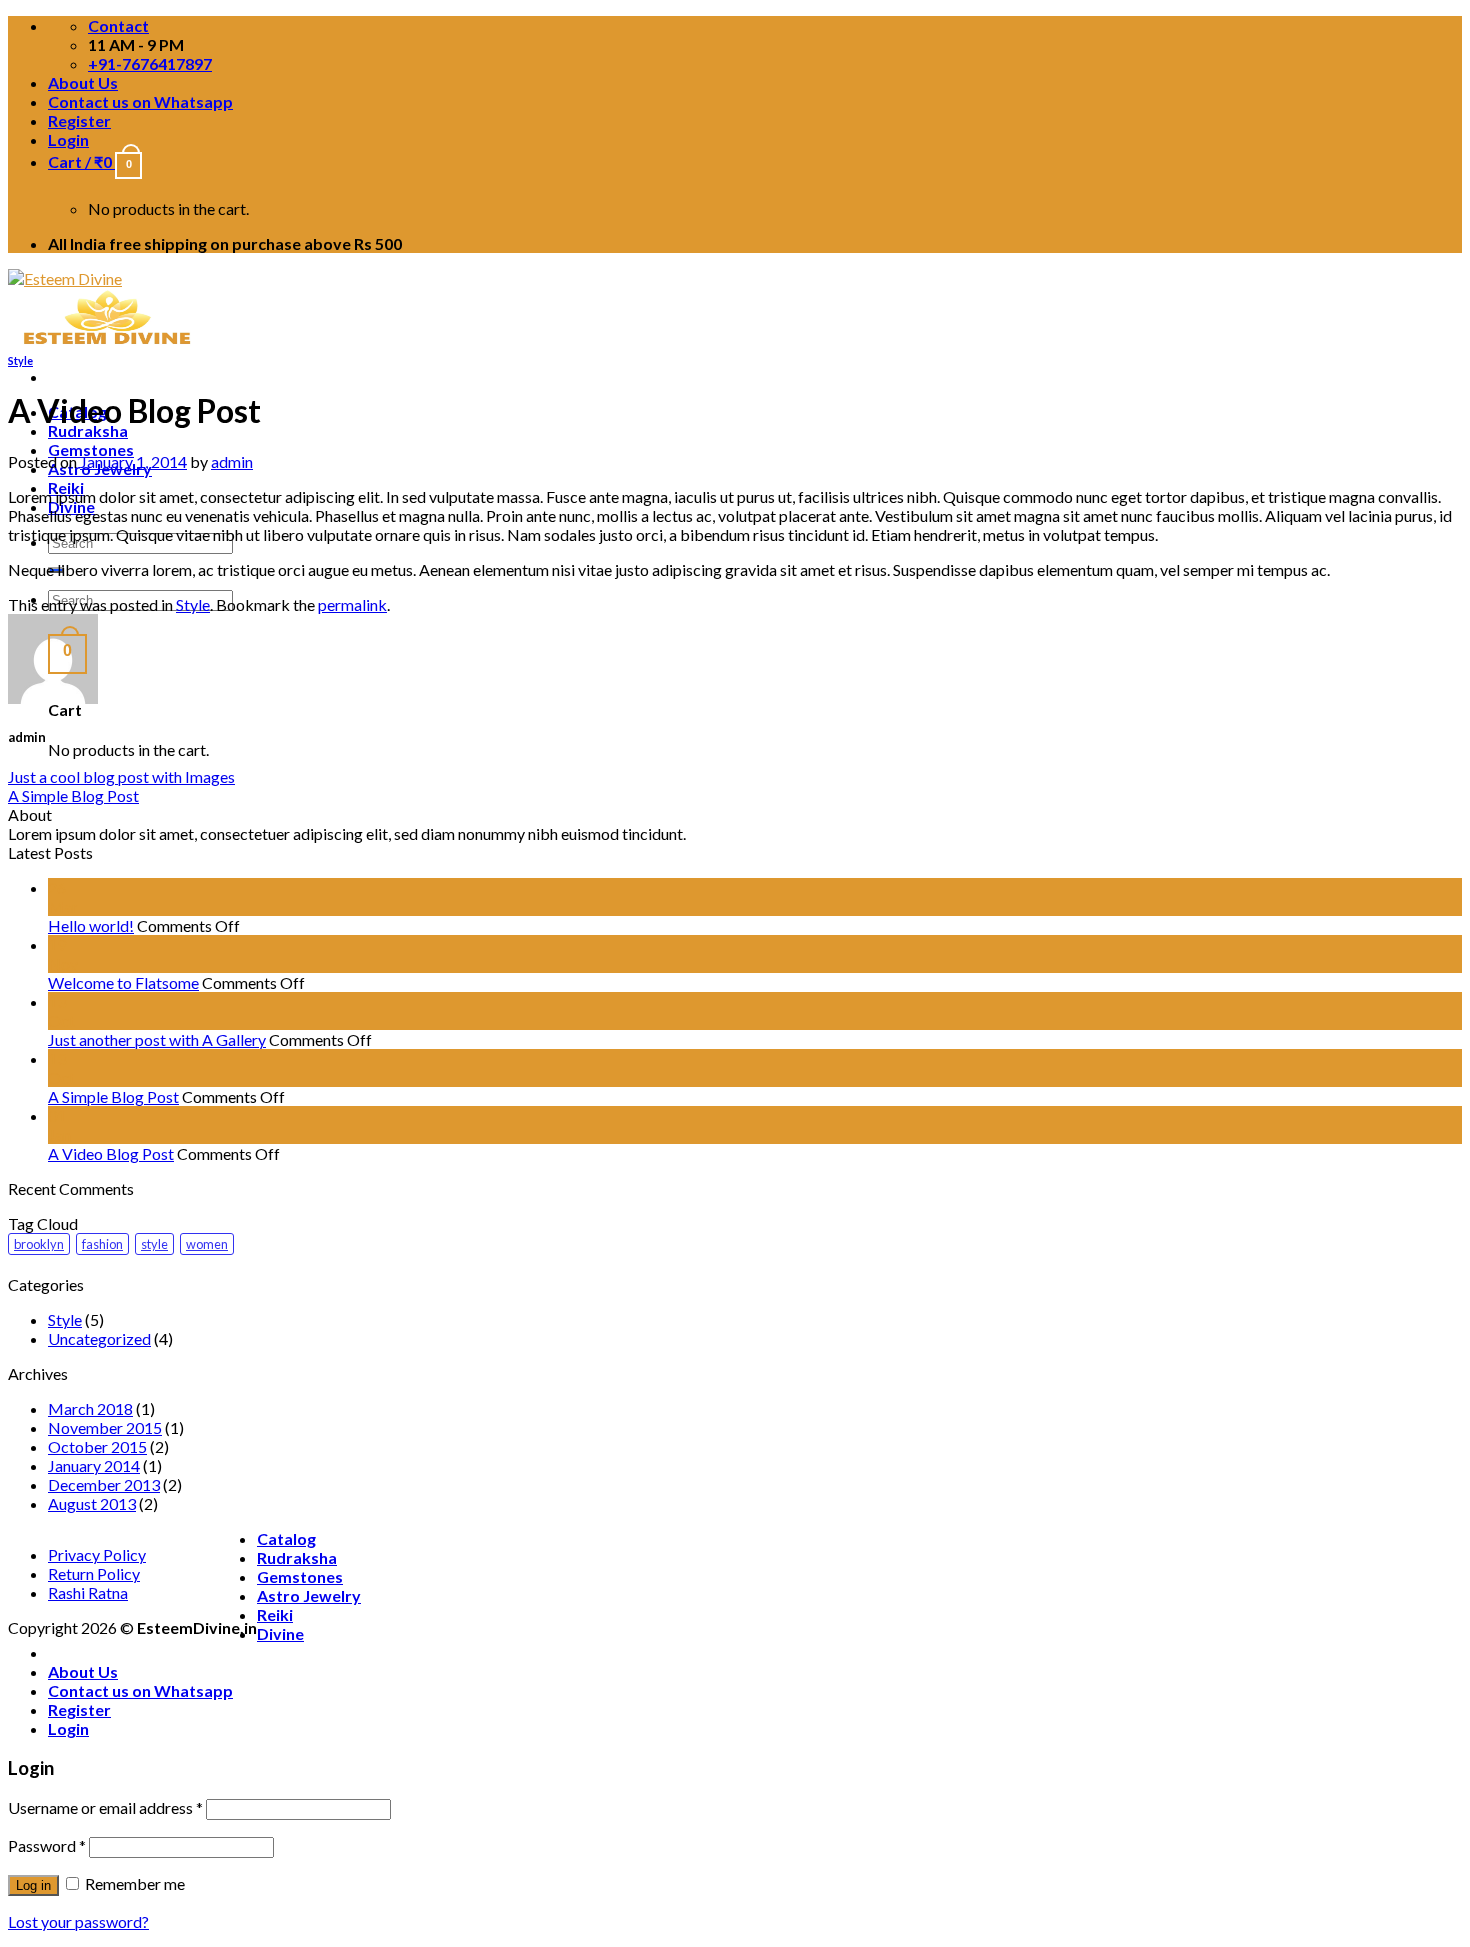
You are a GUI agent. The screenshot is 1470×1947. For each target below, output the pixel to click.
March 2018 (90, 1408)
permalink (352, 604)
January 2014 (94, 1465)
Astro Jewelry (309, 1595)
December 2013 (104, 1484)
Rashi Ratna (88, 1592)
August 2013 (92, 1503)
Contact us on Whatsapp (140, 101)
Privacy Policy (97, 1554)
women (207, 1244)
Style (20, 360)
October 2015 (97, 1446)
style (154, 1244)
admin (232, 461)
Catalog (286, 1538)
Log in (33, 1885)
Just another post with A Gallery (157, 1039)
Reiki (275, 1614)
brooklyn (39, 1244)
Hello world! (91, 925)
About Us (83, 82)
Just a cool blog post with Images (121, 776)
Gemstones (91, 449)
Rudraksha (88, 430)
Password (47, 1845)
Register (79, 120)
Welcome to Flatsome (123, 982)
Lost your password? (78, 1921)
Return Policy (94, 1573)
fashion (102, 1244)
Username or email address (105, 1807)
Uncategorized (99, 1338)
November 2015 (105, 1427)
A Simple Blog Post (73, 795)
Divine (280, 1633)
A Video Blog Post (111, 1153)
